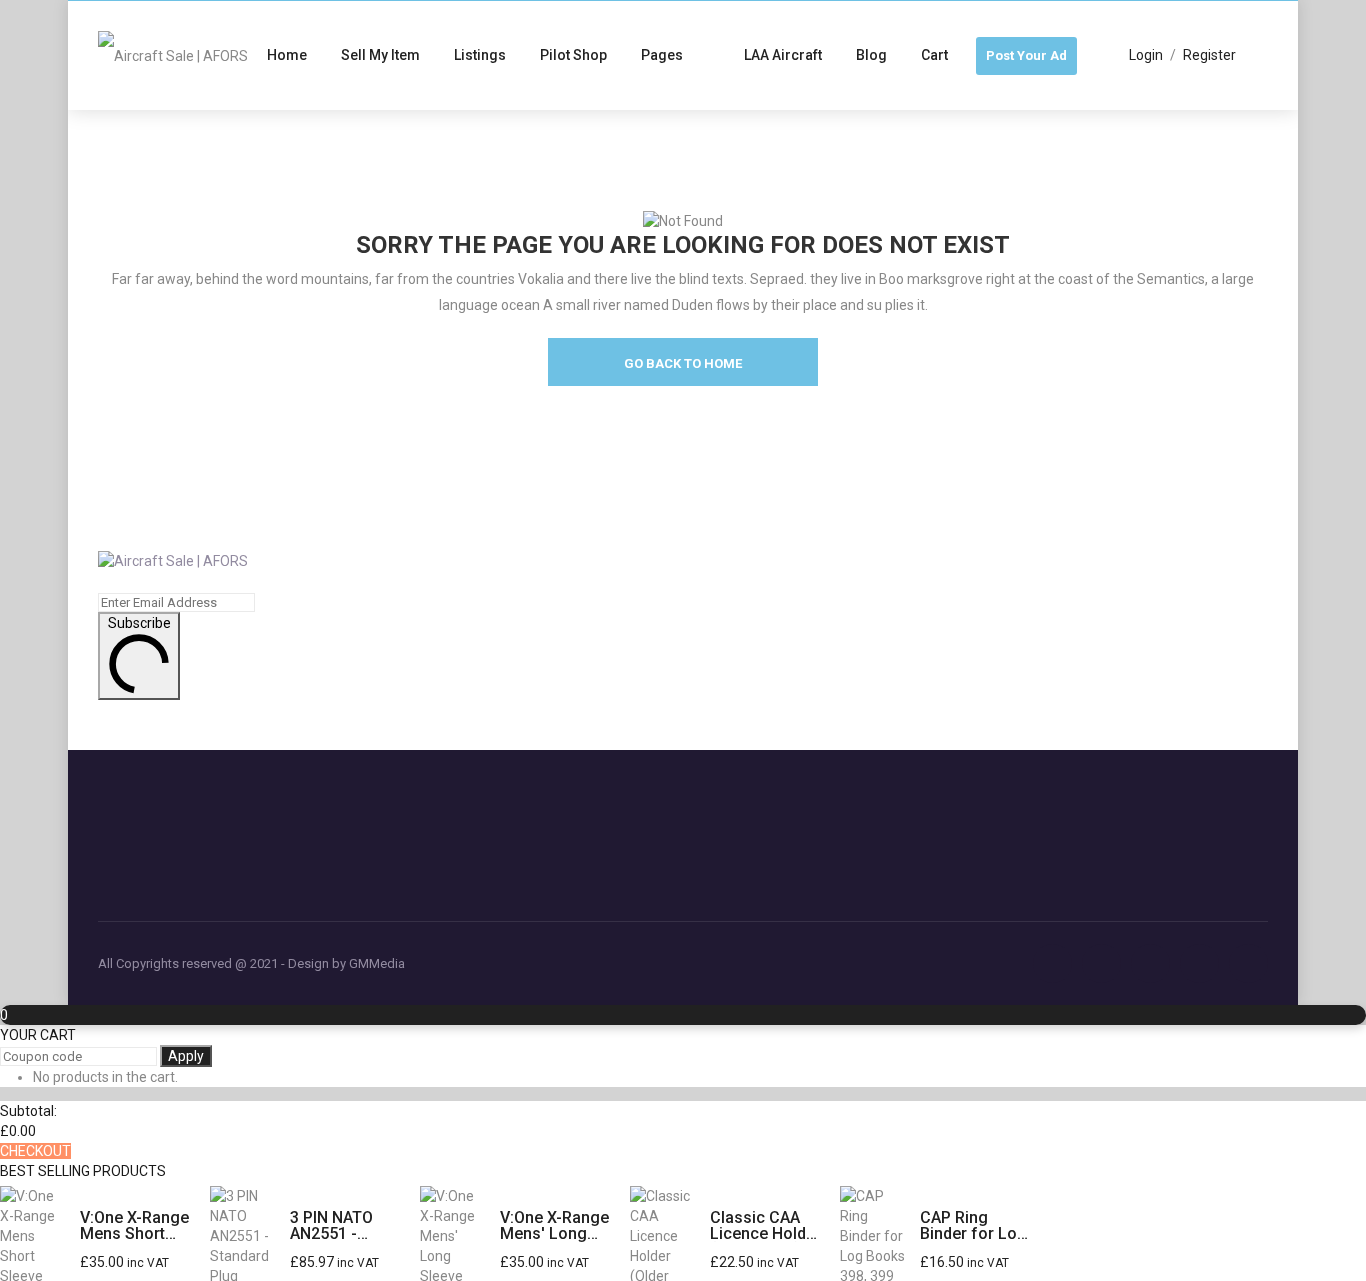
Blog (871, 55)
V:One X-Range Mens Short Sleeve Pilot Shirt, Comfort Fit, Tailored (134, 1226)
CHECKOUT (35, 1151)
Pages (662, 55)
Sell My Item (380, 55)
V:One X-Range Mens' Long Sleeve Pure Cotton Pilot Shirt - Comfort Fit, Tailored (555, 1226)
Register (1209, 55)
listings (480, 55)
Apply (186, 1056)
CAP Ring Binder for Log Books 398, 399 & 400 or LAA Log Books (973, 1226)
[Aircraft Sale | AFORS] (173, 55)
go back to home (683, 363)
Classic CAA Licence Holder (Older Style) (765, 1226)
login (1146, 55)
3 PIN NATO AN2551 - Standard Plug (341, 1226)
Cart (934, 55)
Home (287, 55)
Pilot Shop (573, 55)
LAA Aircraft (783, 55)
